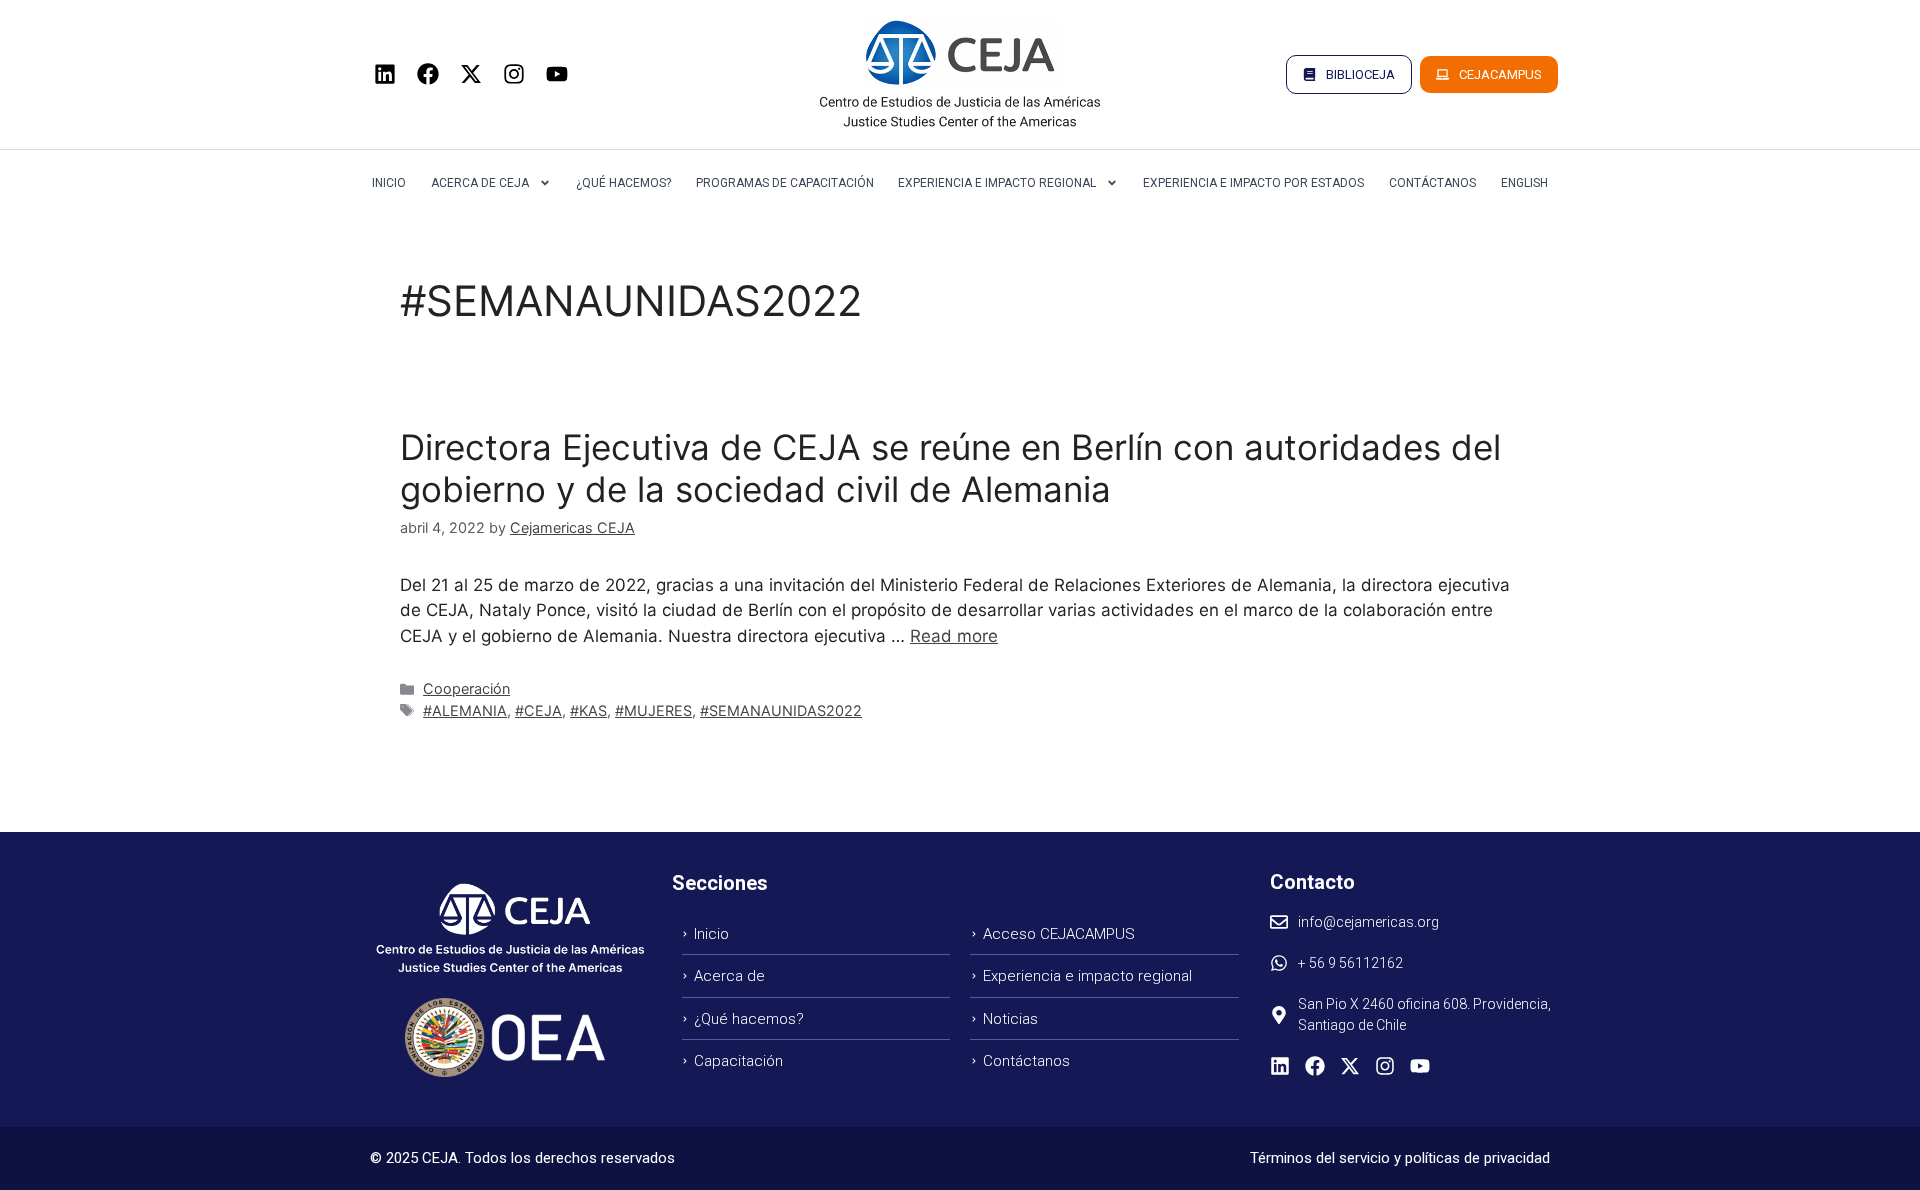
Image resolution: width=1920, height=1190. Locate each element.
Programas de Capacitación (785, 183)
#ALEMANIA (465, 710)
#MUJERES (653, 710)
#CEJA (538, 710)
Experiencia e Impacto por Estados (1253, 183)
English (1524, 183)
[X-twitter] (471, 74)
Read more (954, 636)
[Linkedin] (385, 74)
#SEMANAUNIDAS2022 (781, 710)
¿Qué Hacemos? (623, 183)
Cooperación (466, 688)
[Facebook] (428, 74)
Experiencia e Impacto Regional (997, 183)
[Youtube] (557, 74)
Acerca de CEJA (480, 183)
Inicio (389, 183)
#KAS (588, 710)
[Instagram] (514, 74)
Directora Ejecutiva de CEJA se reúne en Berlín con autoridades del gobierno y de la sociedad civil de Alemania (950, 468)
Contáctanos (1432, 183)
